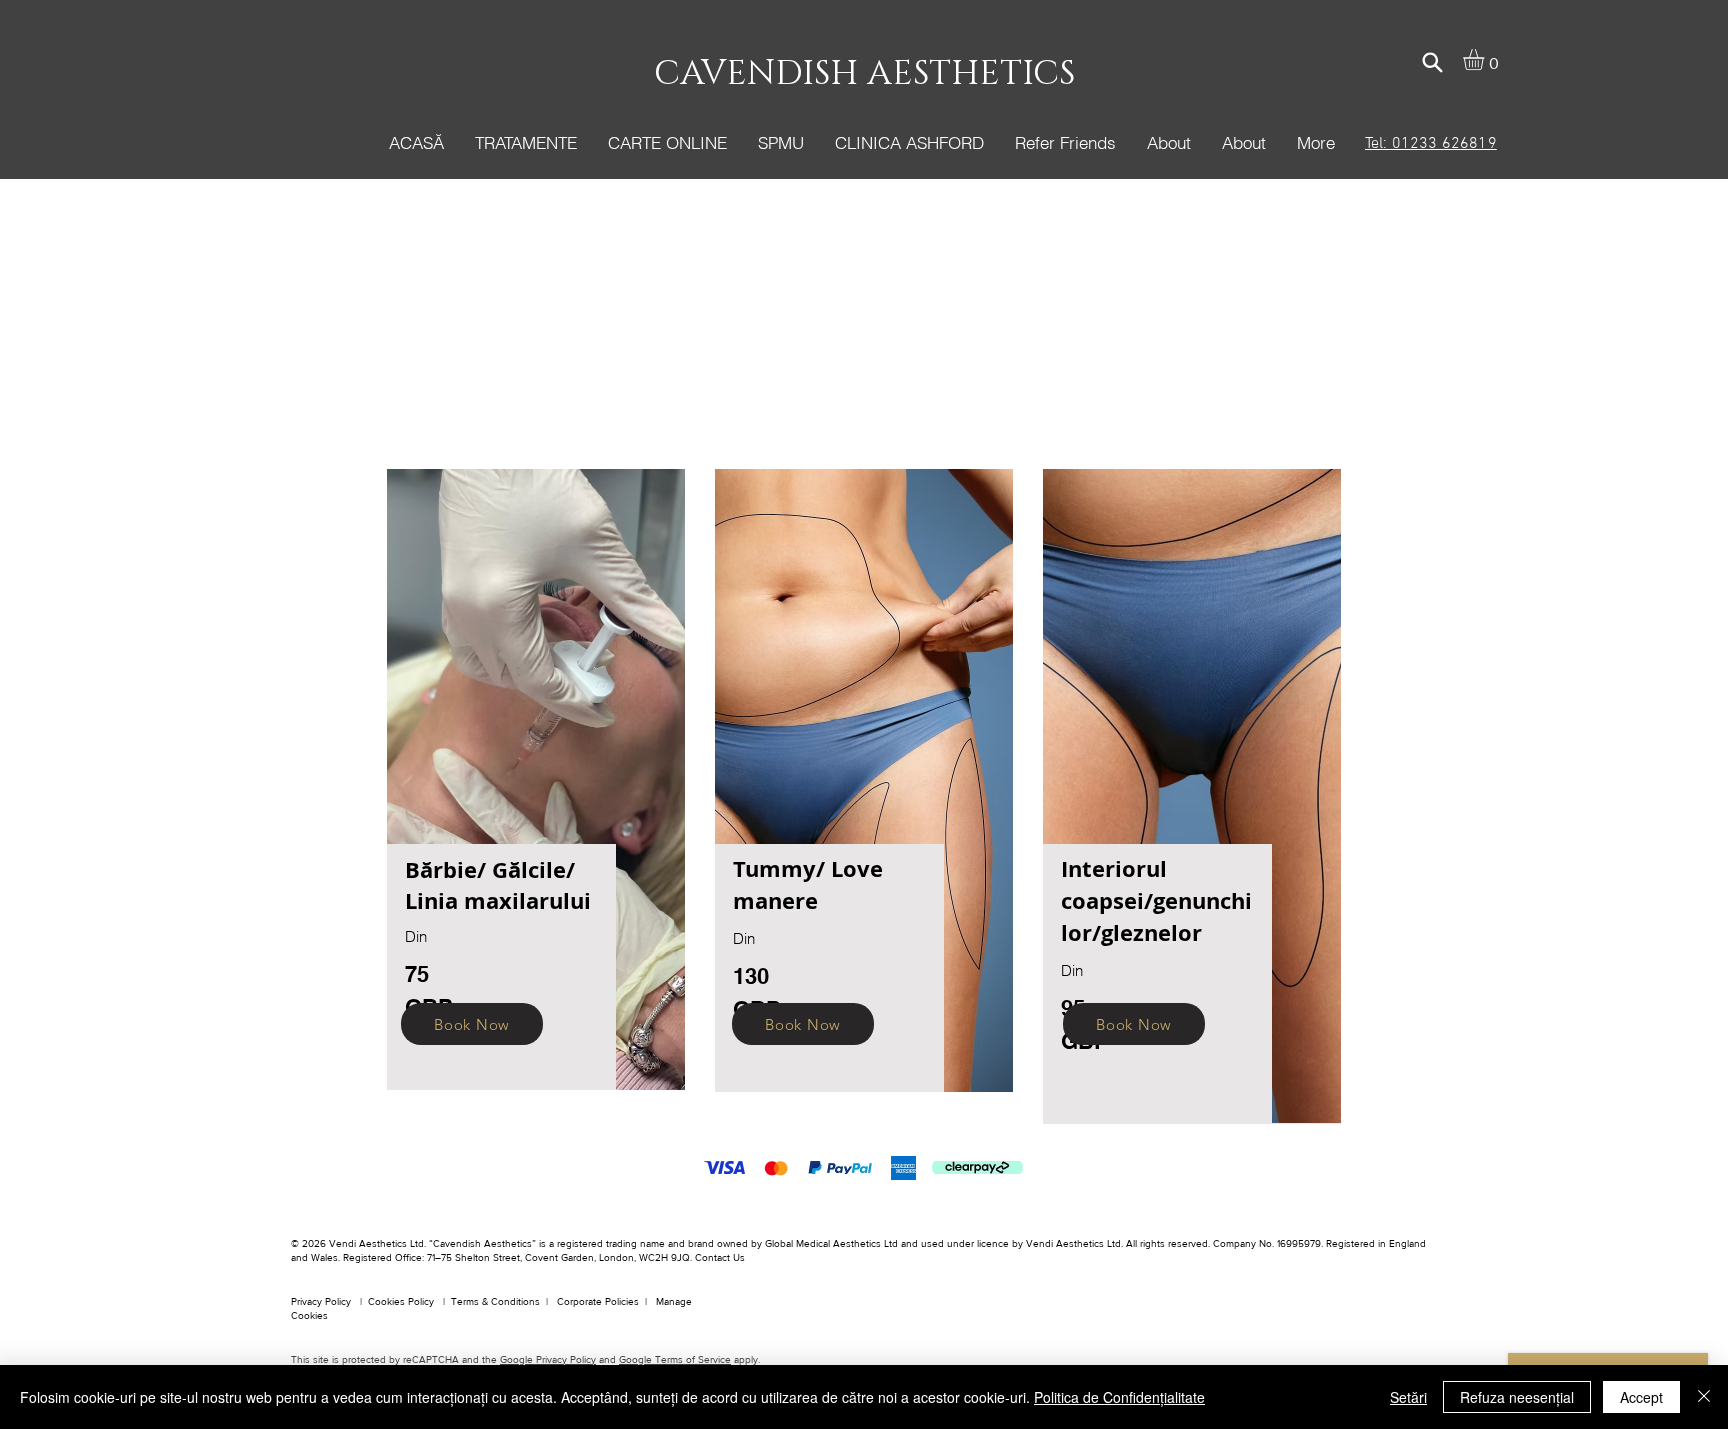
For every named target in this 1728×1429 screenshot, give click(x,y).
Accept (1641, 1397)
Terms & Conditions (495, 1301)
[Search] (1432, 62)
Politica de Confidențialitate (1119, 1397)
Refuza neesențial (1517, 1397)
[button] (525, 143)
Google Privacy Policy (548, 1359)
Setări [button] (1408, 1397)
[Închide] (1704, 1397)
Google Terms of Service (675, 1359)
